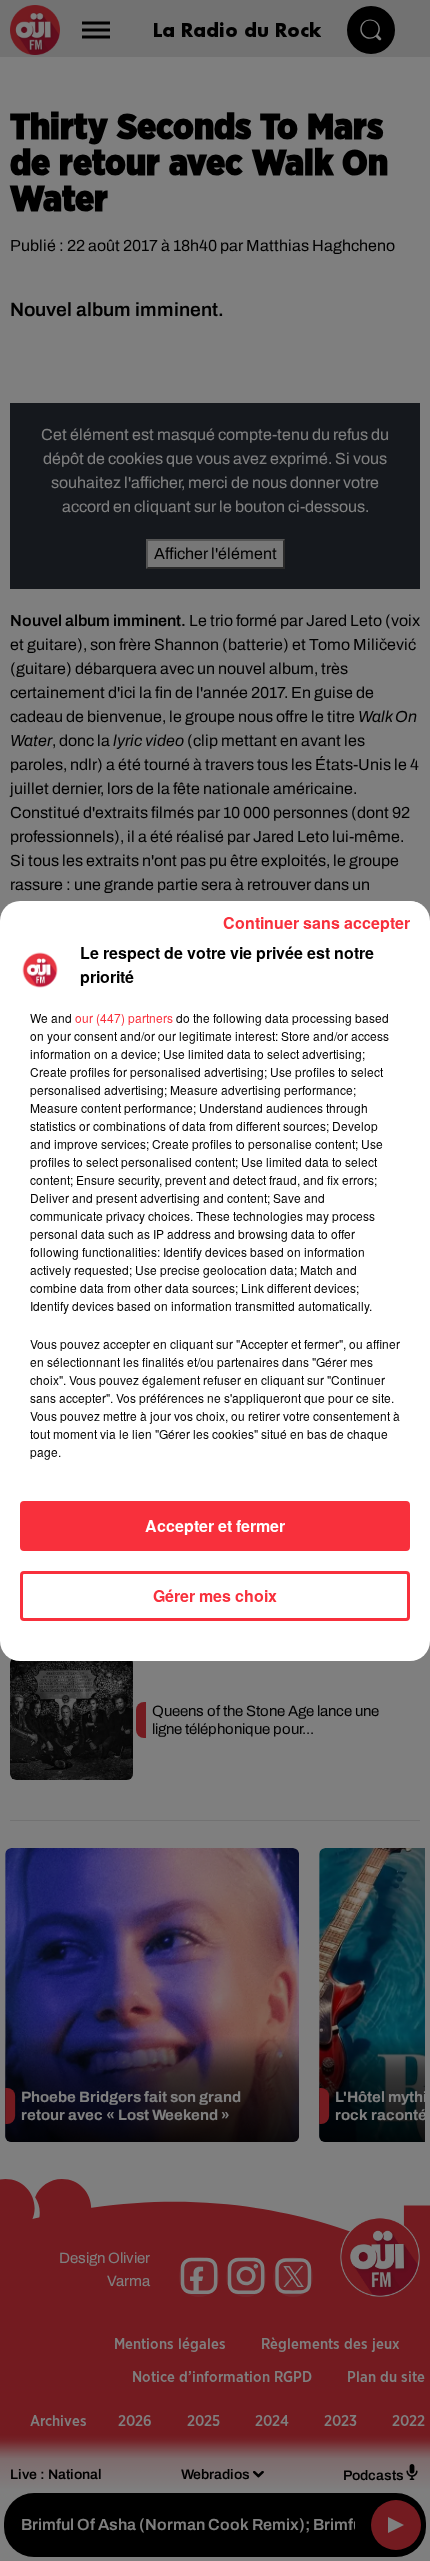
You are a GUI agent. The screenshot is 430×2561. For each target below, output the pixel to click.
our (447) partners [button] (124, 1017)
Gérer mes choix (215, 1595)
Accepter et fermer (215, 1525)
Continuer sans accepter (316, 922)
